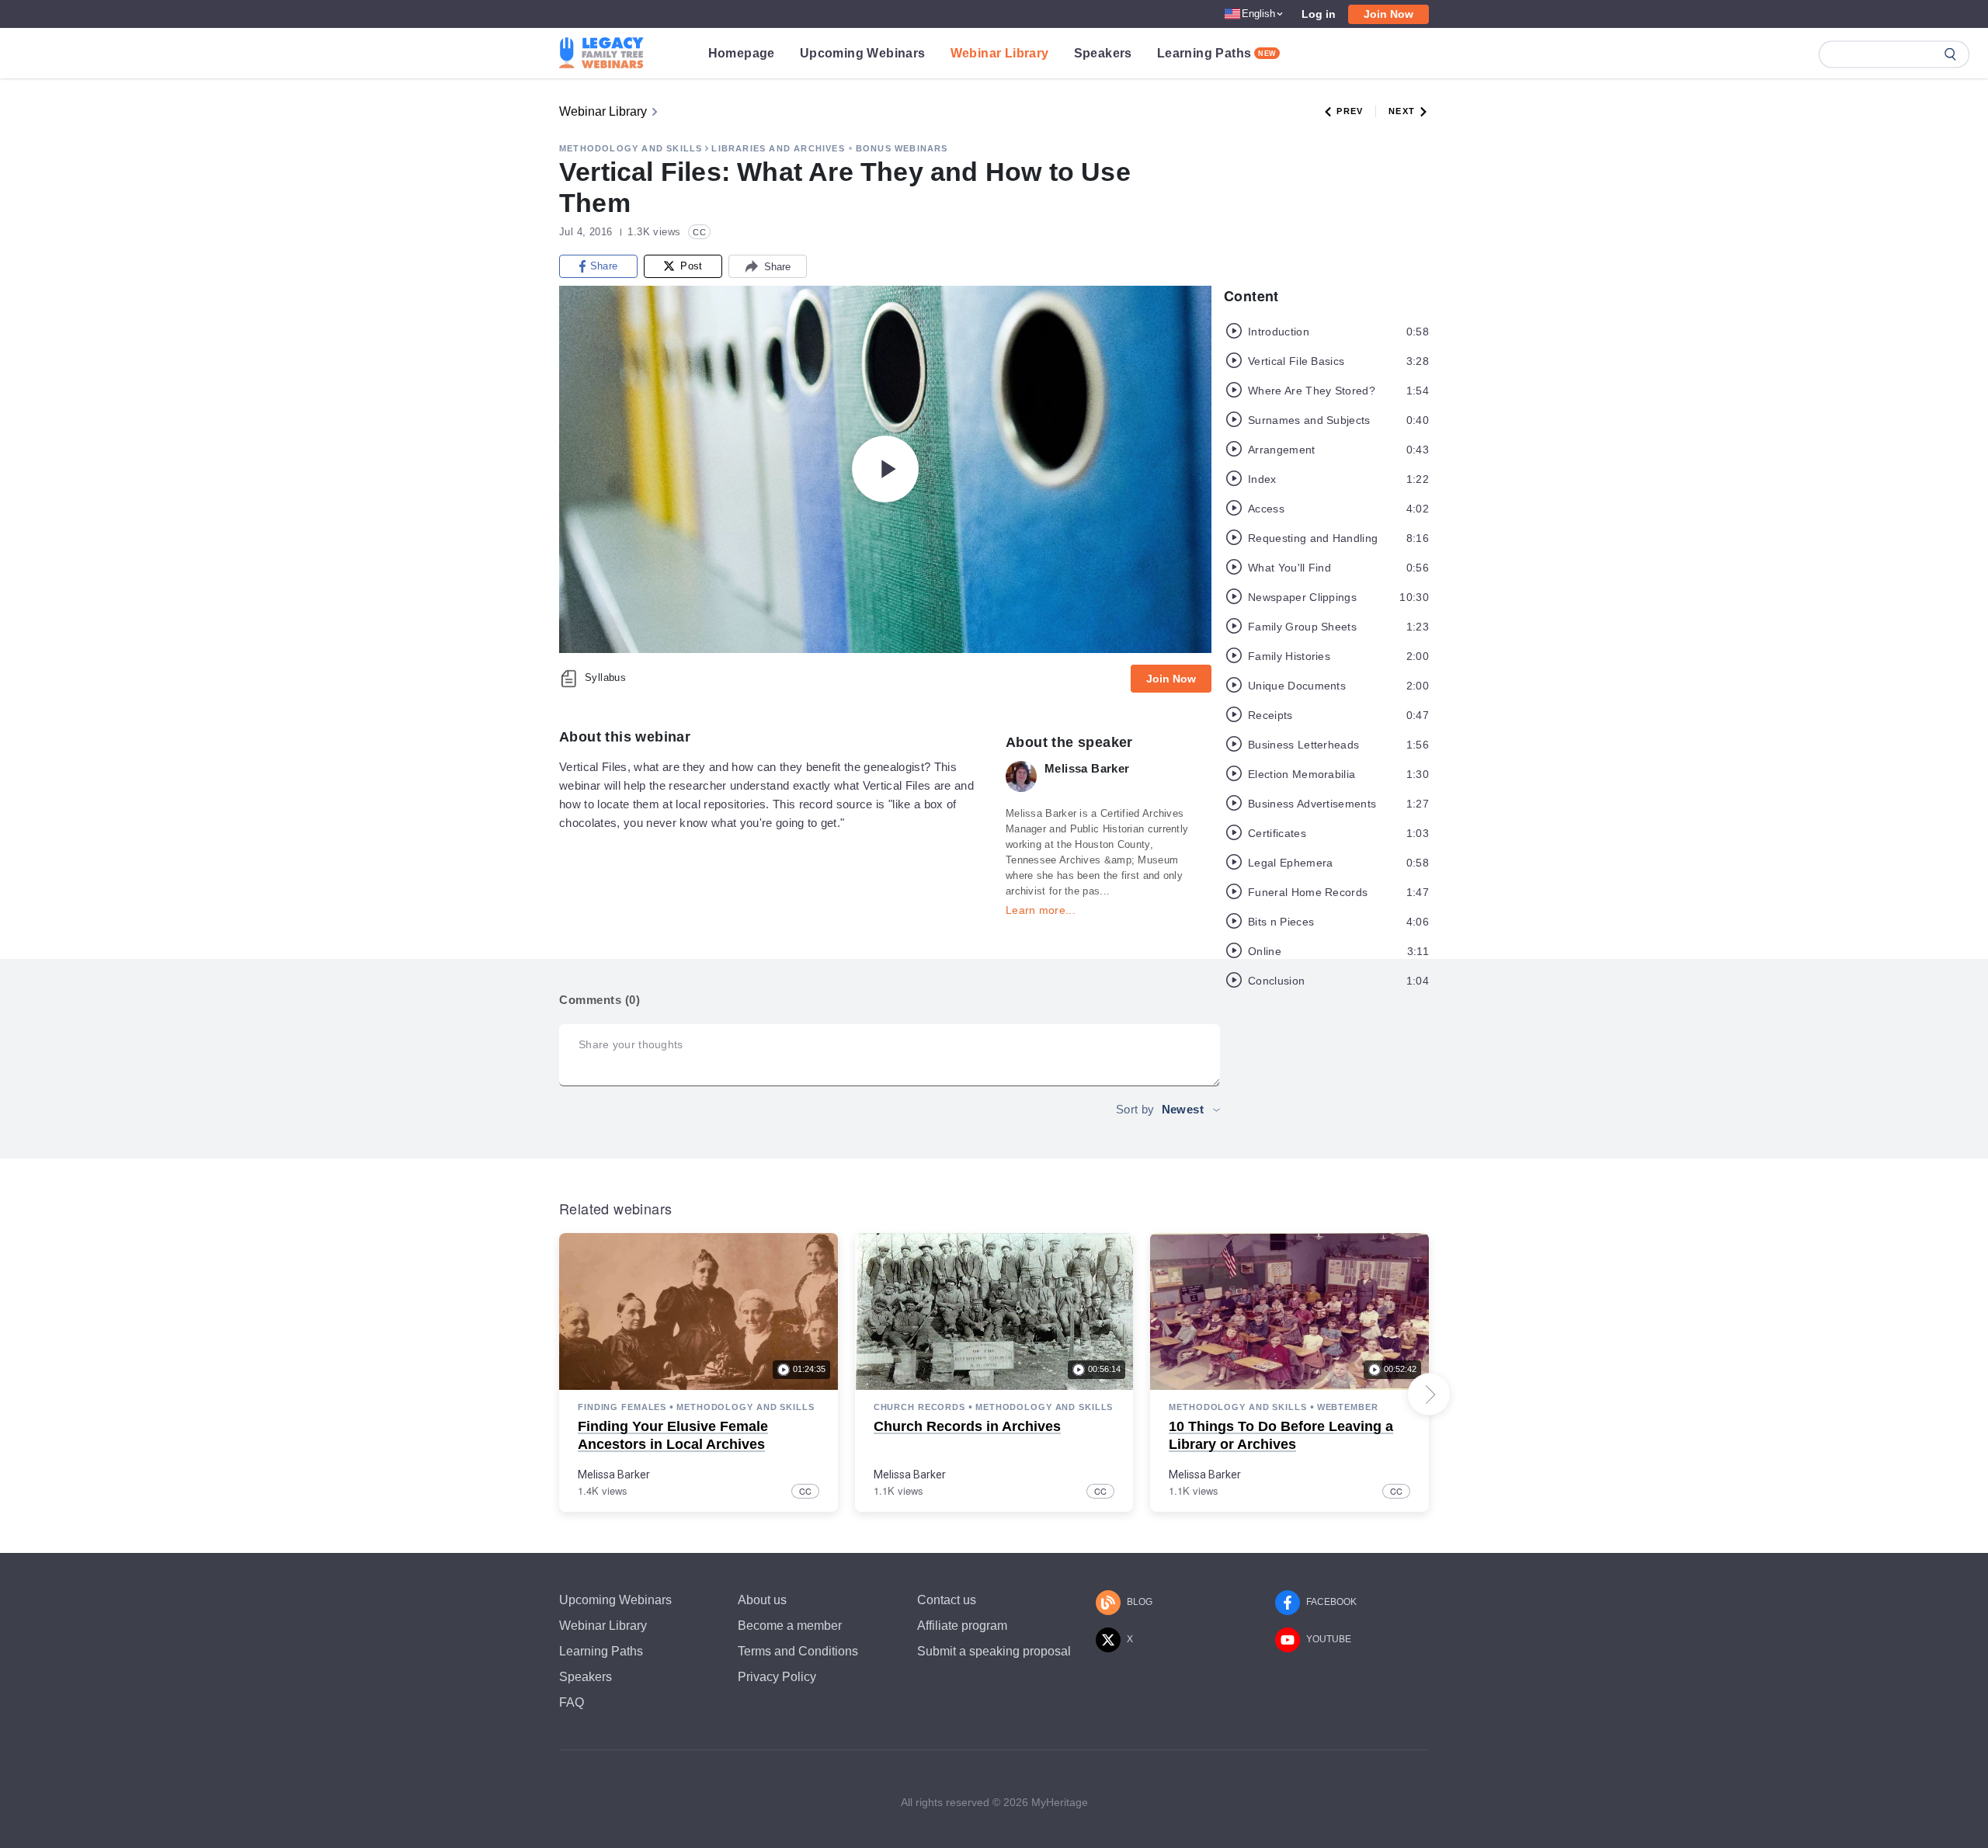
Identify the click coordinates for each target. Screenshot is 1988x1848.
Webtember (1348, 1407)
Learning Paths (1217, 53)
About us (762, 1600)
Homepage (742, 53)
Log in (1319, 14)
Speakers (1103, 53)
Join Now (1388, 14)
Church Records (919, 1407)
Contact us (947, 1600)
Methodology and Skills (631, 148)
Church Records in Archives (967, 1426)
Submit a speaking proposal (994, 1651)
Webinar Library (1000, 53)
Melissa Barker (614, 1475)
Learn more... (1041, 910)
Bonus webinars (902, 148)
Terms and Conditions (798, 1651)
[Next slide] (1429, 1395)
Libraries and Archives (778, 148)
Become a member (790, 1626)
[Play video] (885, 469)
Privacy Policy (777, 1677)
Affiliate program (962, 1626)
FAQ (572, 1702)
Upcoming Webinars (863, 53)
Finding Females (622, 1407)
